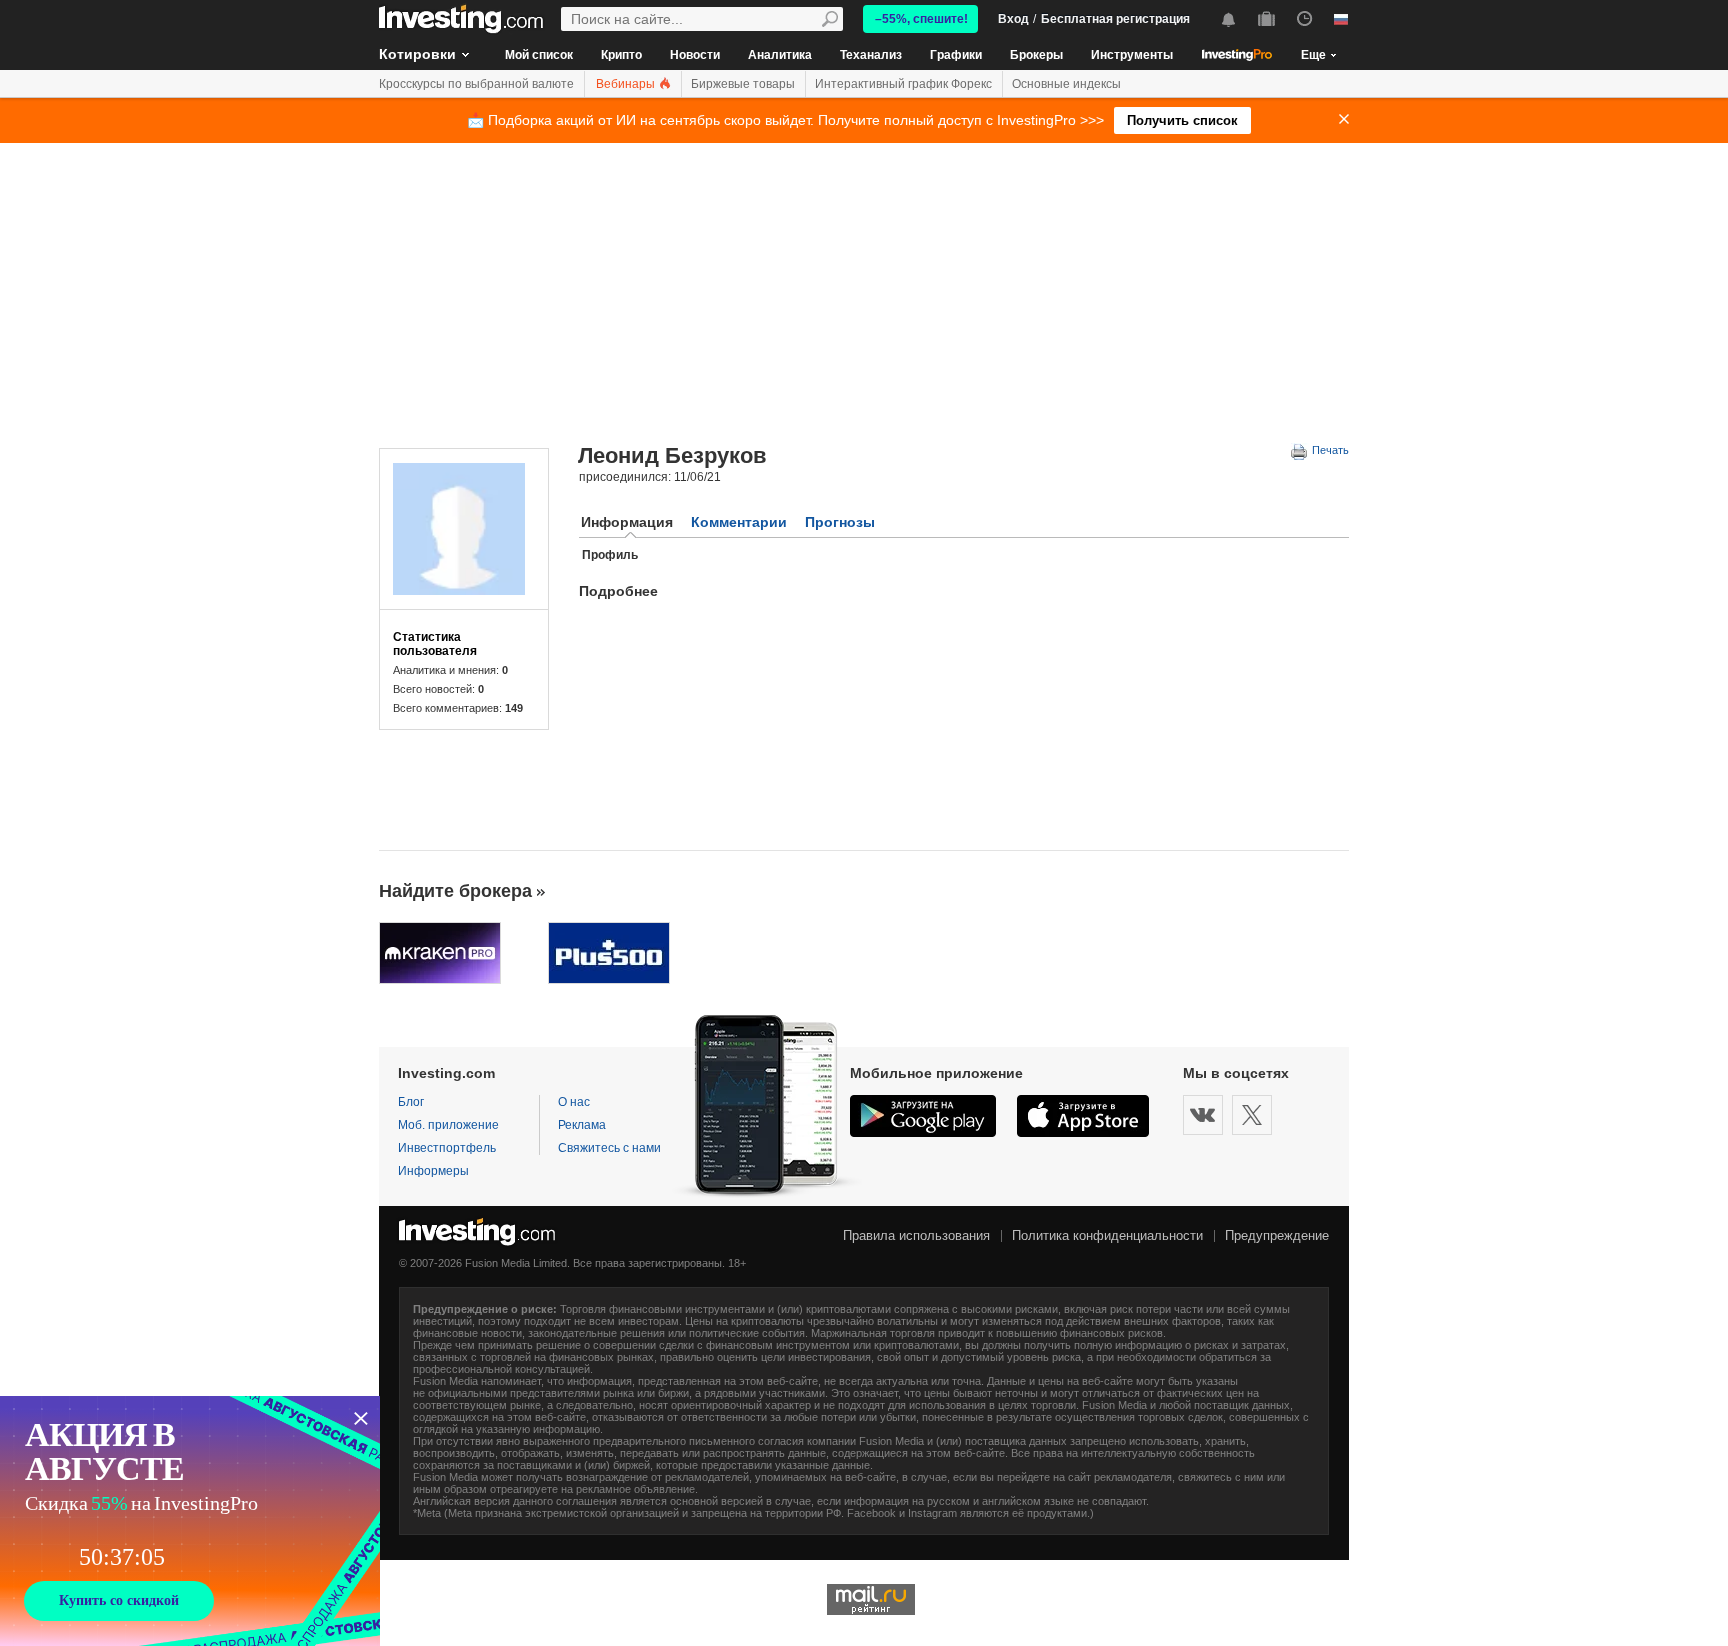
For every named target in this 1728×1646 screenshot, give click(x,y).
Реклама (582, 1125)
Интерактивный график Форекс (903, 84)
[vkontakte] (1203, 1115)
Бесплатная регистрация (1115, 19)
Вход (1013, 19)
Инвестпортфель (447, 1148)
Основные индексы (1066, 84)
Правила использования (916, 1235)
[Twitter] (1252, 1115)
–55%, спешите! (921, 19)
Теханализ (871, 55)
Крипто (621, 55)
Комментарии (739, 522)
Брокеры (1036, 55)
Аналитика (780, 55)
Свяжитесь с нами (609, 1148)
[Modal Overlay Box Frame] (190, 1521)
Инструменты (1132, 55)
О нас (574, 1102)
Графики (956, 55)
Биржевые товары (743, 84)
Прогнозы (840, 522)
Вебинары (627, 84)
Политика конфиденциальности (1107, 1235)
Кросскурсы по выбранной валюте (476, 84)
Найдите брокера (455, 891)
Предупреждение (1277, 1235)
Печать (1329, 450)
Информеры (433, 1171)
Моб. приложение (448, 1125)
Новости (695, 55)
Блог (411, 1102)
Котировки (417, 54)
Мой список (539, 55)
